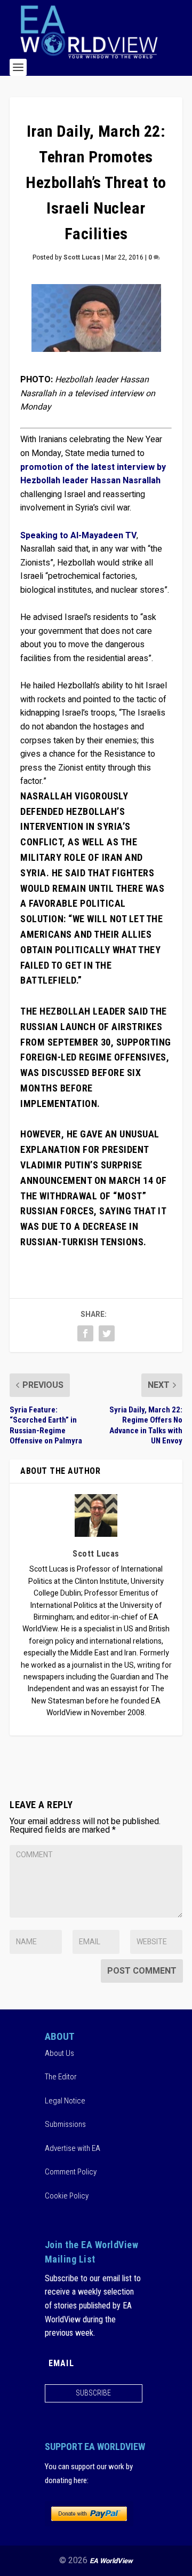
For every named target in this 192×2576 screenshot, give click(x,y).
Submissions (65, 2124)
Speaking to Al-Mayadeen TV (78, 536)
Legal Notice (65, 2101)
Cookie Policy (67, 2196)
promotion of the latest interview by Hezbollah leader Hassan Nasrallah (93, 474)
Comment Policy (71, 2172)
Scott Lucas (82, 257)
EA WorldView (111, 2561)
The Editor (61, 2077)
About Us (59, 2053)
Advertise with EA (73, 2148)
